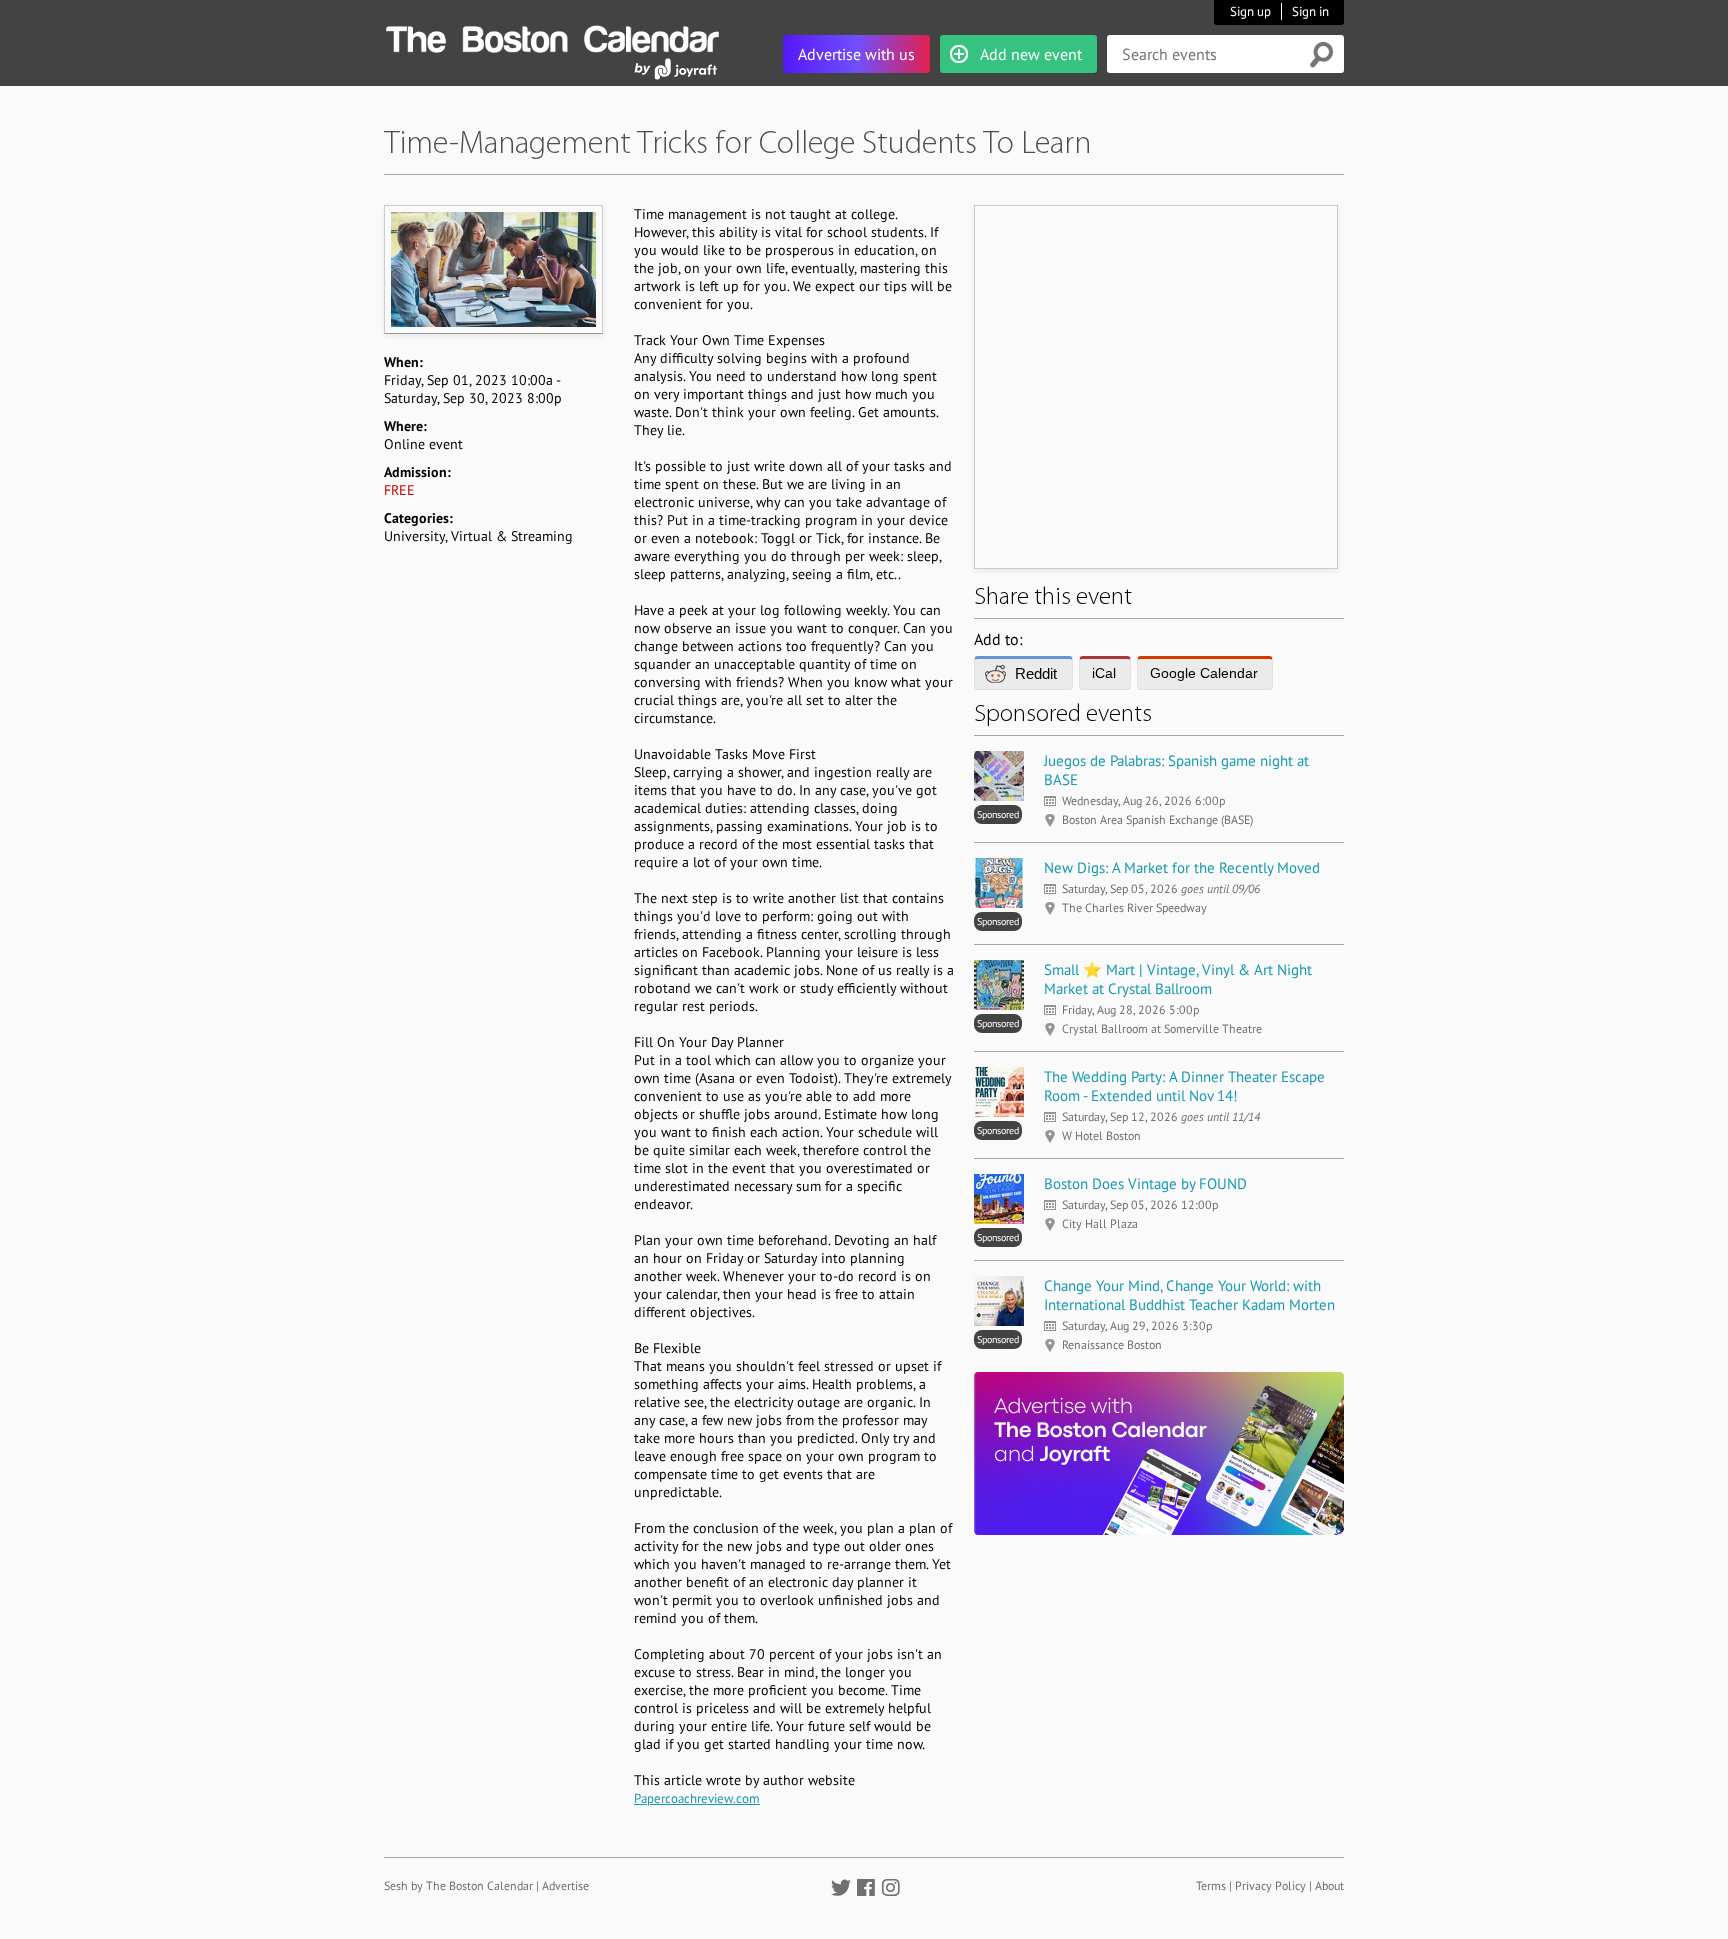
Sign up (1250, 11)
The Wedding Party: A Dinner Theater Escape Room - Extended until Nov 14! (1184, 1086)
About (1329, 1885)
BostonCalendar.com (552, 36)
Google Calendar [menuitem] (1204, 673)
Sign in (1310, 11)
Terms (1211, 1885)
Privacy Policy (1270, 1885)
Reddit (1036, 673)
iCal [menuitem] (1104, 673)
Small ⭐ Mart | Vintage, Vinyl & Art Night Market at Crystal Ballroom (1178, 979)
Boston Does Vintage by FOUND (1145, 1183)
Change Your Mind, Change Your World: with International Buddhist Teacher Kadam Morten (1189, 1295)
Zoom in (492, 269)
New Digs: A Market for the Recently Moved (1182, 867)
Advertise (565, 1885)
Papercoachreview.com (697, 1798)
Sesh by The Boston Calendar (458, 1885)
